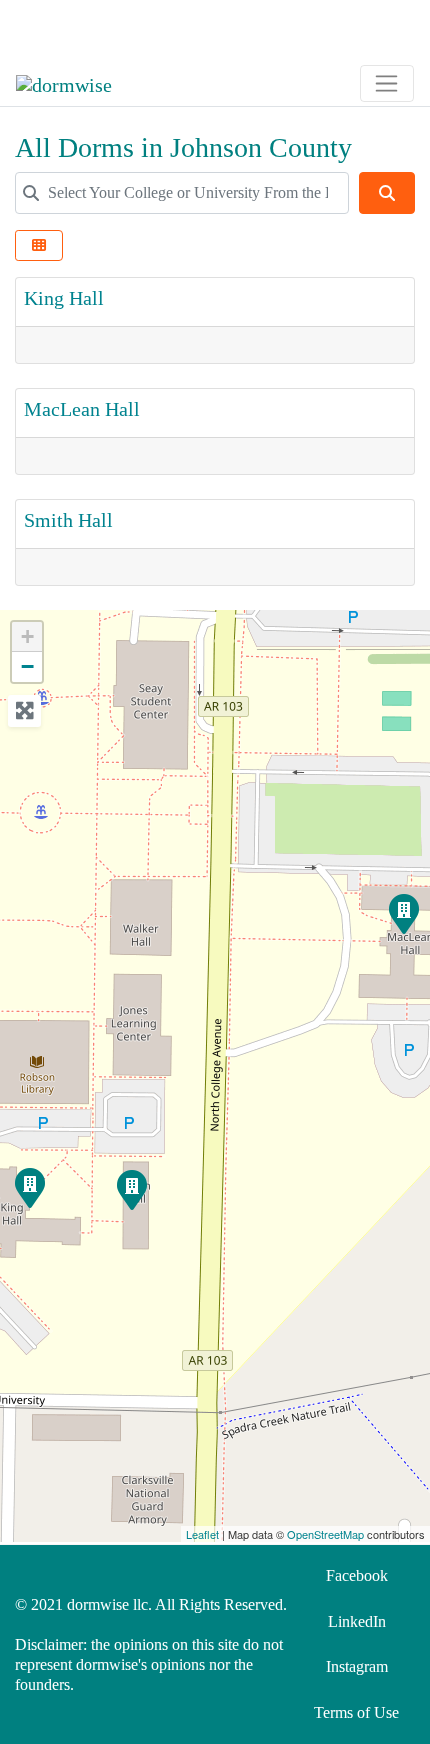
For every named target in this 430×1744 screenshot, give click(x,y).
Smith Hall (68, 520)
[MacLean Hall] (403, 913)
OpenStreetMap (325, 1534)
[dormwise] (64, 82)
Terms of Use (356, 1712)
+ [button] (27, 636)
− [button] (27, 666)
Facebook (357, 1575)
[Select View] (39, 245)
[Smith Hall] (131, 1189)
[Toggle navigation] (43, 27)
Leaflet (202, 1534)
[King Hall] (29, 1187)
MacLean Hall (82, 409)
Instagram (357, 1666)
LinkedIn (357, 1621)
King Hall (64, 298)
